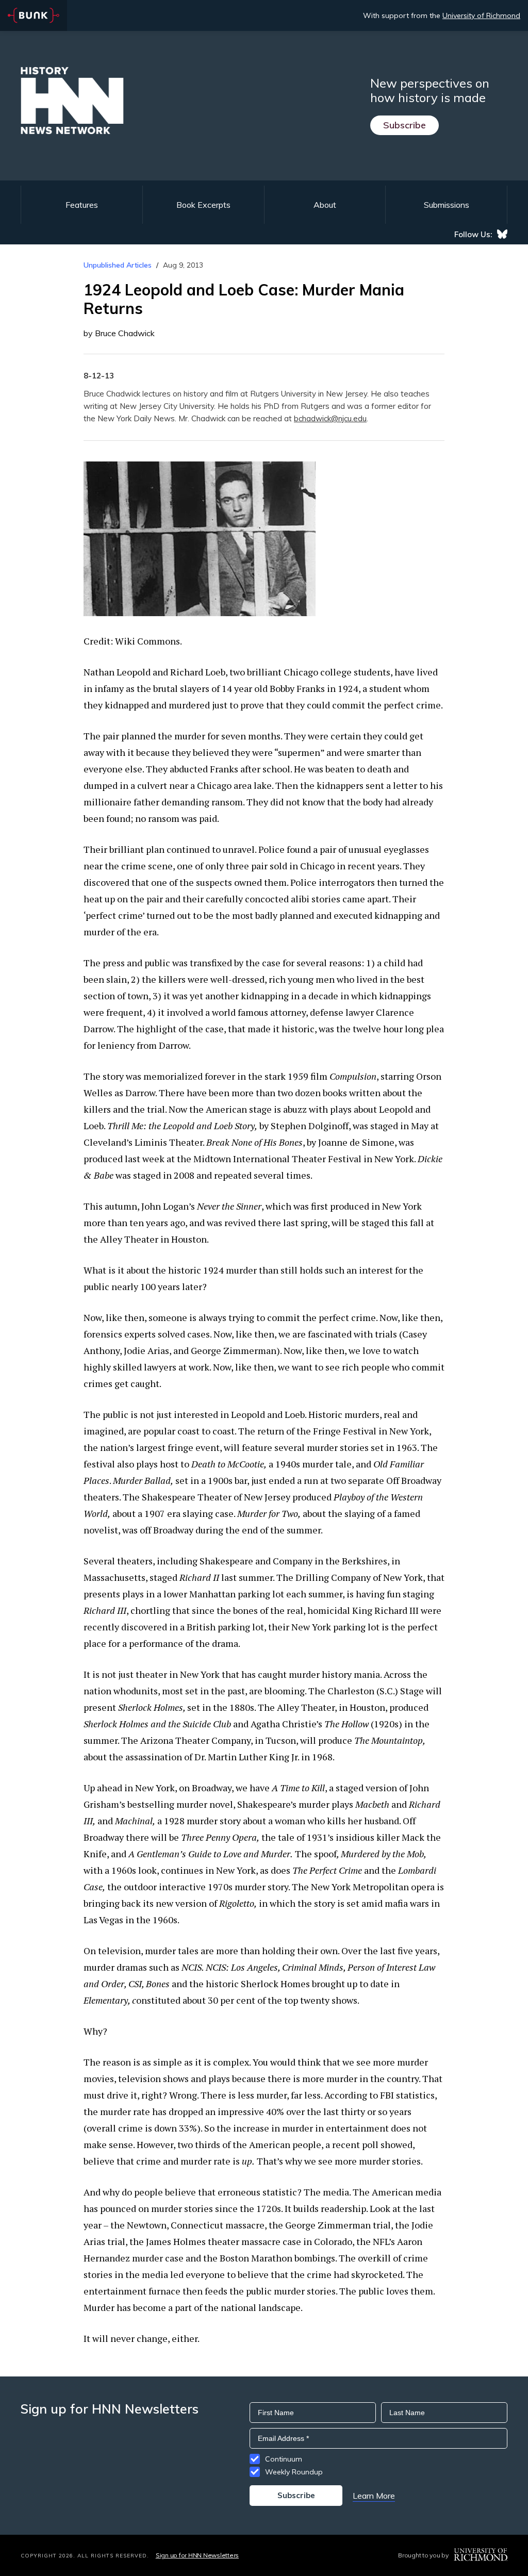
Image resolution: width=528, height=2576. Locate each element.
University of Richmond (481, 15)
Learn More (374, 2496)
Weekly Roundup (294, 2472)
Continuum (284, 2459)
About (325, 205)
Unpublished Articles (118, 265)
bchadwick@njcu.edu (330, 418)
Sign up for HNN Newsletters (197, 2555)
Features (82, 205)
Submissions (447, 205)
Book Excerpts (203, 205)
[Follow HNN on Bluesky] (502, 234)
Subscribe (405, 125)
